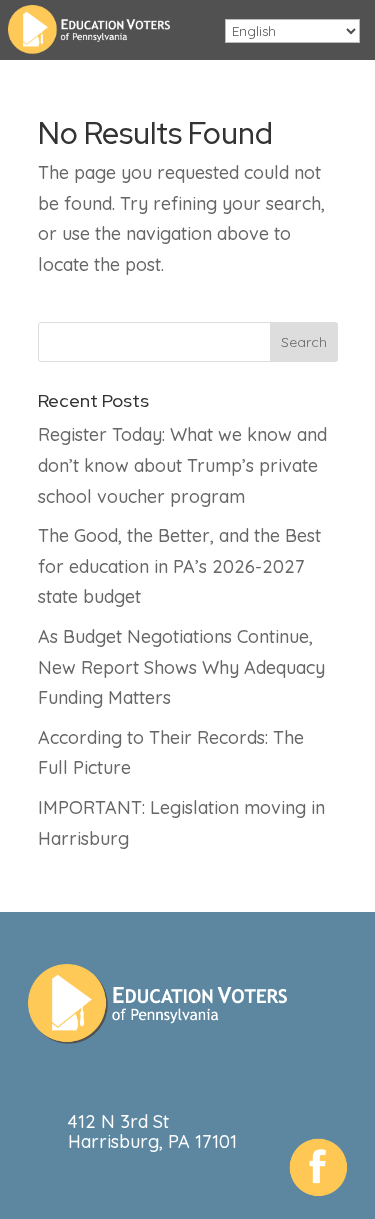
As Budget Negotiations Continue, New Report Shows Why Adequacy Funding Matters (181, 667)
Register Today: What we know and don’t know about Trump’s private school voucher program (182, 465)
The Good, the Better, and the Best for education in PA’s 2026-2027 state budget (179, 566)
